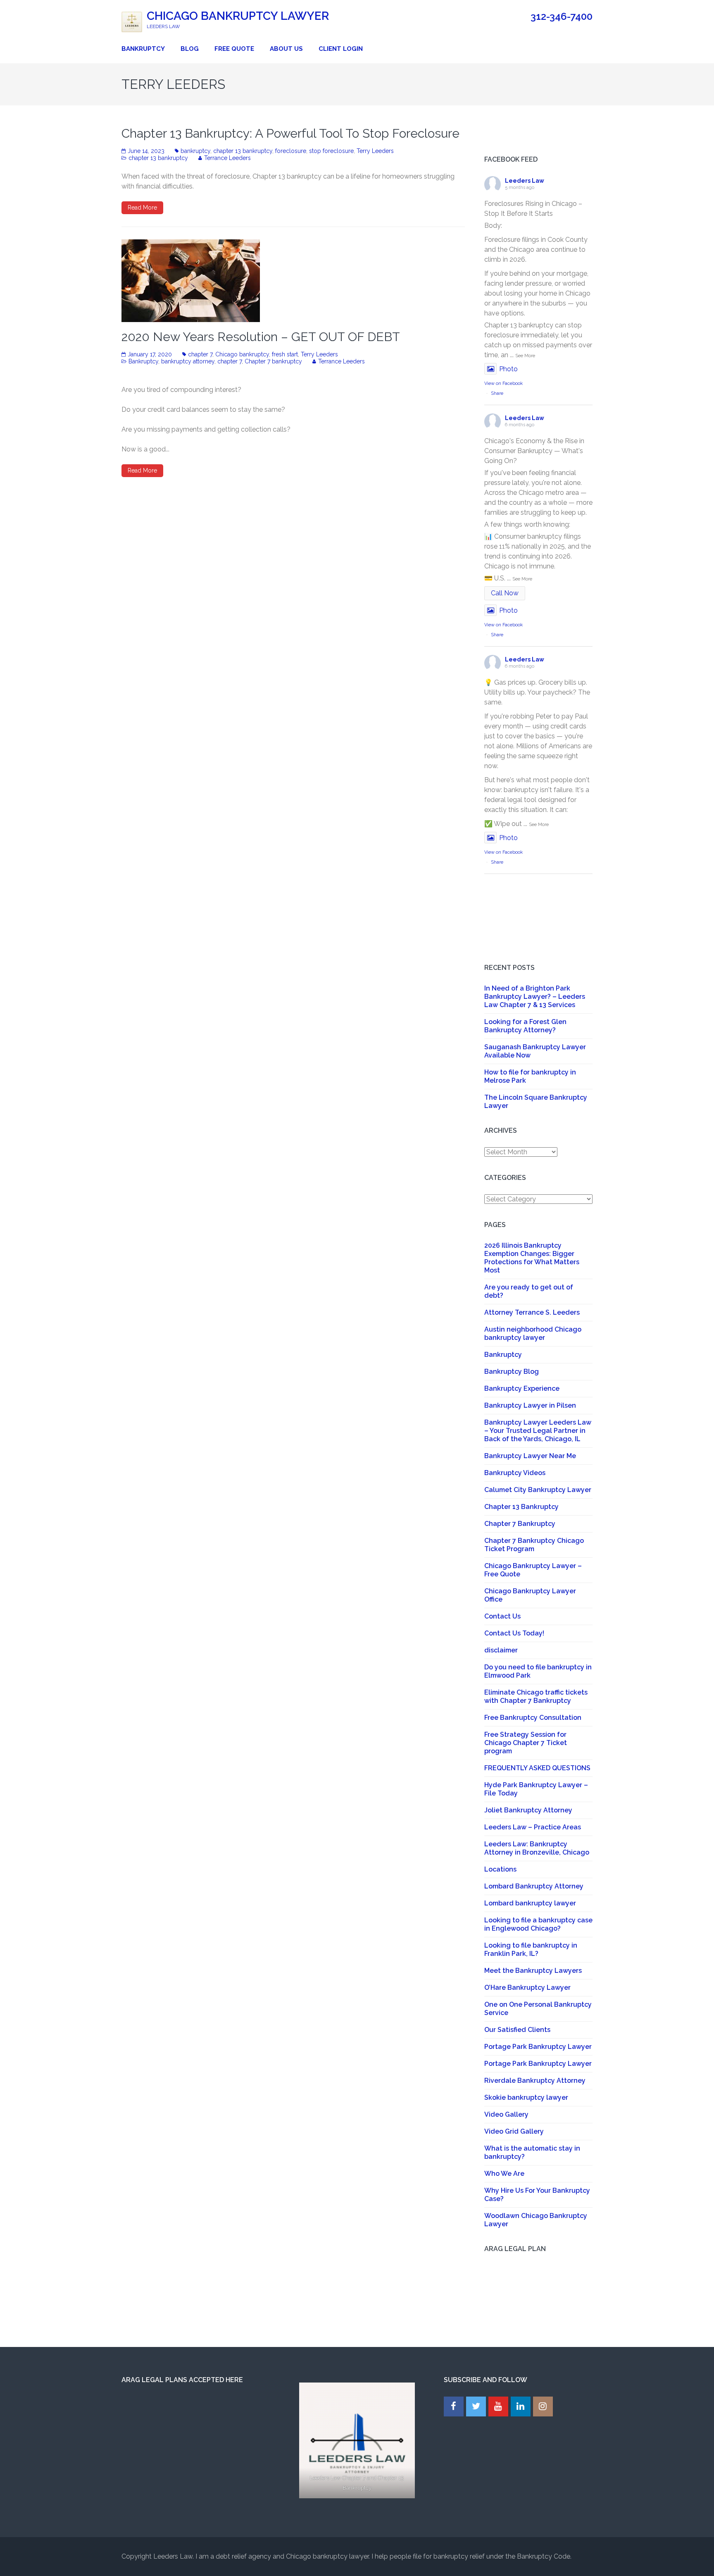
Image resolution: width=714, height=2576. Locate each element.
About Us (286, 49)
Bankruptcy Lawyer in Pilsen (530, 1405)
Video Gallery (506, 2114)
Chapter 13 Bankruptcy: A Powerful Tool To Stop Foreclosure (290, 133)
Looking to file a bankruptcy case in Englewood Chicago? (538, 1924)
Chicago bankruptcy (242, 354)
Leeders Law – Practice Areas (533, 1827)
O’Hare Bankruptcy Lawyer (527, 1988)
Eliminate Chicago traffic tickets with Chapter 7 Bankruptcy (536, 1696)
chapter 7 (200, 354)
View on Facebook (503, 383)
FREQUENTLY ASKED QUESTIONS (537, 1768)
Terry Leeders (375, 151)
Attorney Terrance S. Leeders (532, 1312)
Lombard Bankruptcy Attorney (534, 1886)
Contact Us (502, 1616)
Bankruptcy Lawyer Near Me (530, 1456)
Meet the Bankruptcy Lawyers (533, 1971)
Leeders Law (525, 181)
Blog (190, 49)
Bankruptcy (143, 49)
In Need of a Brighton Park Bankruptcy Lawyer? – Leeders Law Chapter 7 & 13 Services (535, 997)
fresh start (285, 354)
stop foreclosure (331, 151)
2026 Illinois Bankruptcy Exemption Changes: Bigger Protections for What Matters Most (532, 1258)
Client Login (341, 49)
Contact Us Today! (514, 1633)
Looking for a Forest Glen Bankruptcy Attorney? (525, 1026)
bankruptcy (195, 151)
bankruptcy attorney (188, 361)
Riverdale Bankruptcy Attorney (535, 2081)
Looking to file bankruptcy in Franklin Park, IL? (531, 1949)
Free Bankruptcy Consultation (533, 1718)
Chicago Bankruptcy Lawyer (238, 16)
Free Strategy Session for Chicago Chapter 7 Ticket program (526, 1743)
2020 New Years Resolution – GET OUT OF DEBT (261, 337)
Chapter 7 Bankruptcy (520, 1524)
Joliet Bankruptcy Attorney (528, 1810)
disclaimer (501, 1650)
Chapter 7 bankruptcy (273, 361)
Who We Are (504, 2174)
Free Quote (234, 49)
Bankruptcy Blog (512, 1372)
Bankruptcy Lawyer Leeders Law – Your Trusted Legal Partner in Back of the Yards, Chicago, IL (538, 1431)
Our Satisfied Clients (517, 2030)
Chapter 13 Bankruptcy (521, 1507)
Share (497, 393)
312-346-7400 (562, 17)
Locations (500, 1869)
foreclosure (291, 151)
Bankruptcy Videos (515, 1473)
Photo (508, 369)
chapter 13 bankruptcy (243, 151)
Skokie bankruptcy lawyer (526, 2097)
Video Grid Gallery (514, 2131)
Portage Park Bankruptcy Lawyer (538, 2047)
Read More (142, 208)
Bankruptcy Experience (522, 1388)
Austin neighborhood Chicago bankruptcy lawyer (533, 1333)
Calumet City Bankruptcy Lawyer (538, 1490)
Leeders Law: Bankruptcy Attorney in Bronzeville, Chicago (537, 1848)
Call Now (505, 593)
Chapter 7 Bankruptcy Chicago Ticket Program (534, 1545)
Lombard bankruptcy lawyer (530, 1903)
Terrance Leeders (227, 158)
